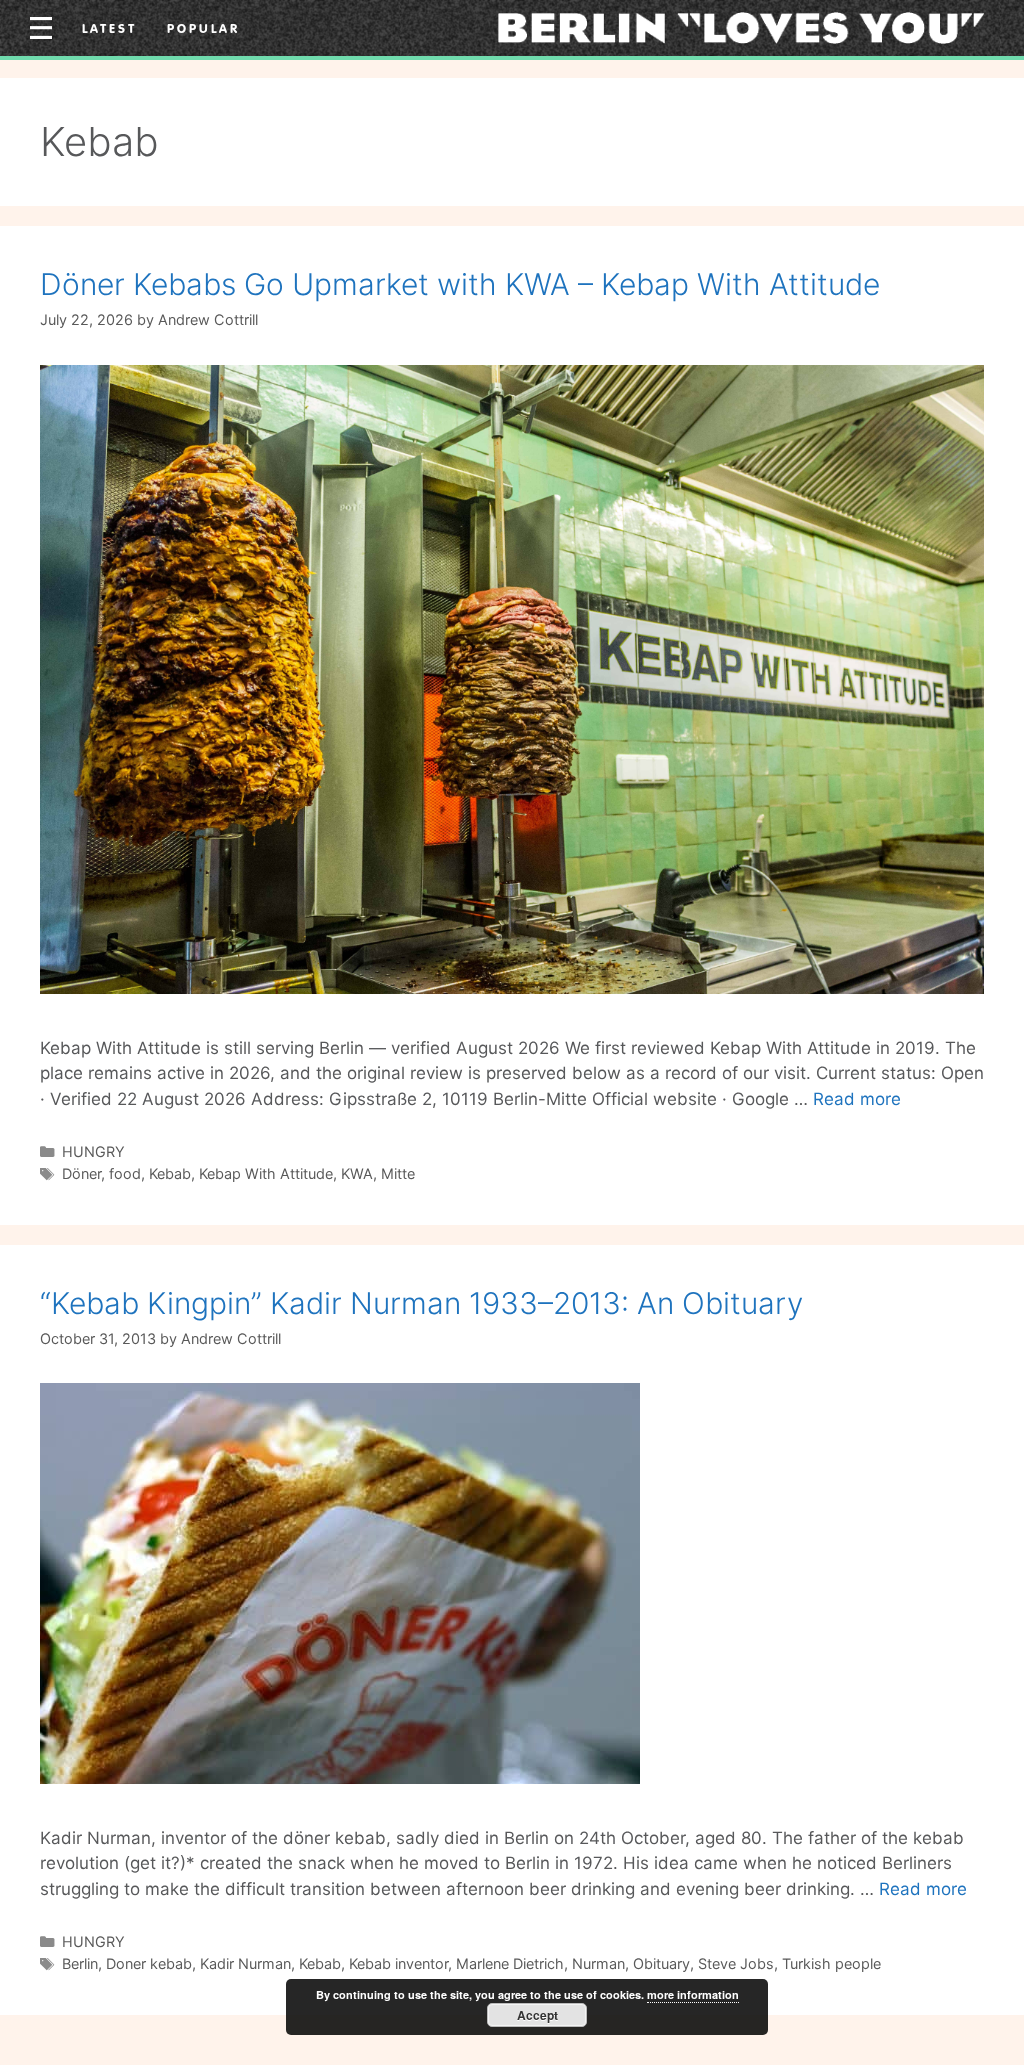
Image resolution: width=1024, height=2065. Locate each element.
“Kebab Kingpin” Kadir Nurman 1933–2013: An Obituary (421, 1303)
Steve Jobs (736, 1963)
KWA (357, 1173)
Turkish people (831, 1963)
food (125, 1173)
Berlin (80, 1963)
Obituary (661, 1963)
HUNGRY (93, 1151)
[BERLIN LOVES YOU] (741, 27)
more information (693, 1994)
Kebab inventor (398, 1963)
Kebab (170, 1173)
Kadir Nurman (245, 1963)
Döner (81, 1173)
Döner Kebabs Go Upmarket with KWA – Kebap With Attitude (460, 284)
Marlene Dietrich (510, 1963)
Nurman (598, 1963)
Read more (857, 1099)
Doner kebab (149, 1963)
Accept (537, 2015)
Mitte (398, 1173)
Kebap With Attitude (266, 1173)
